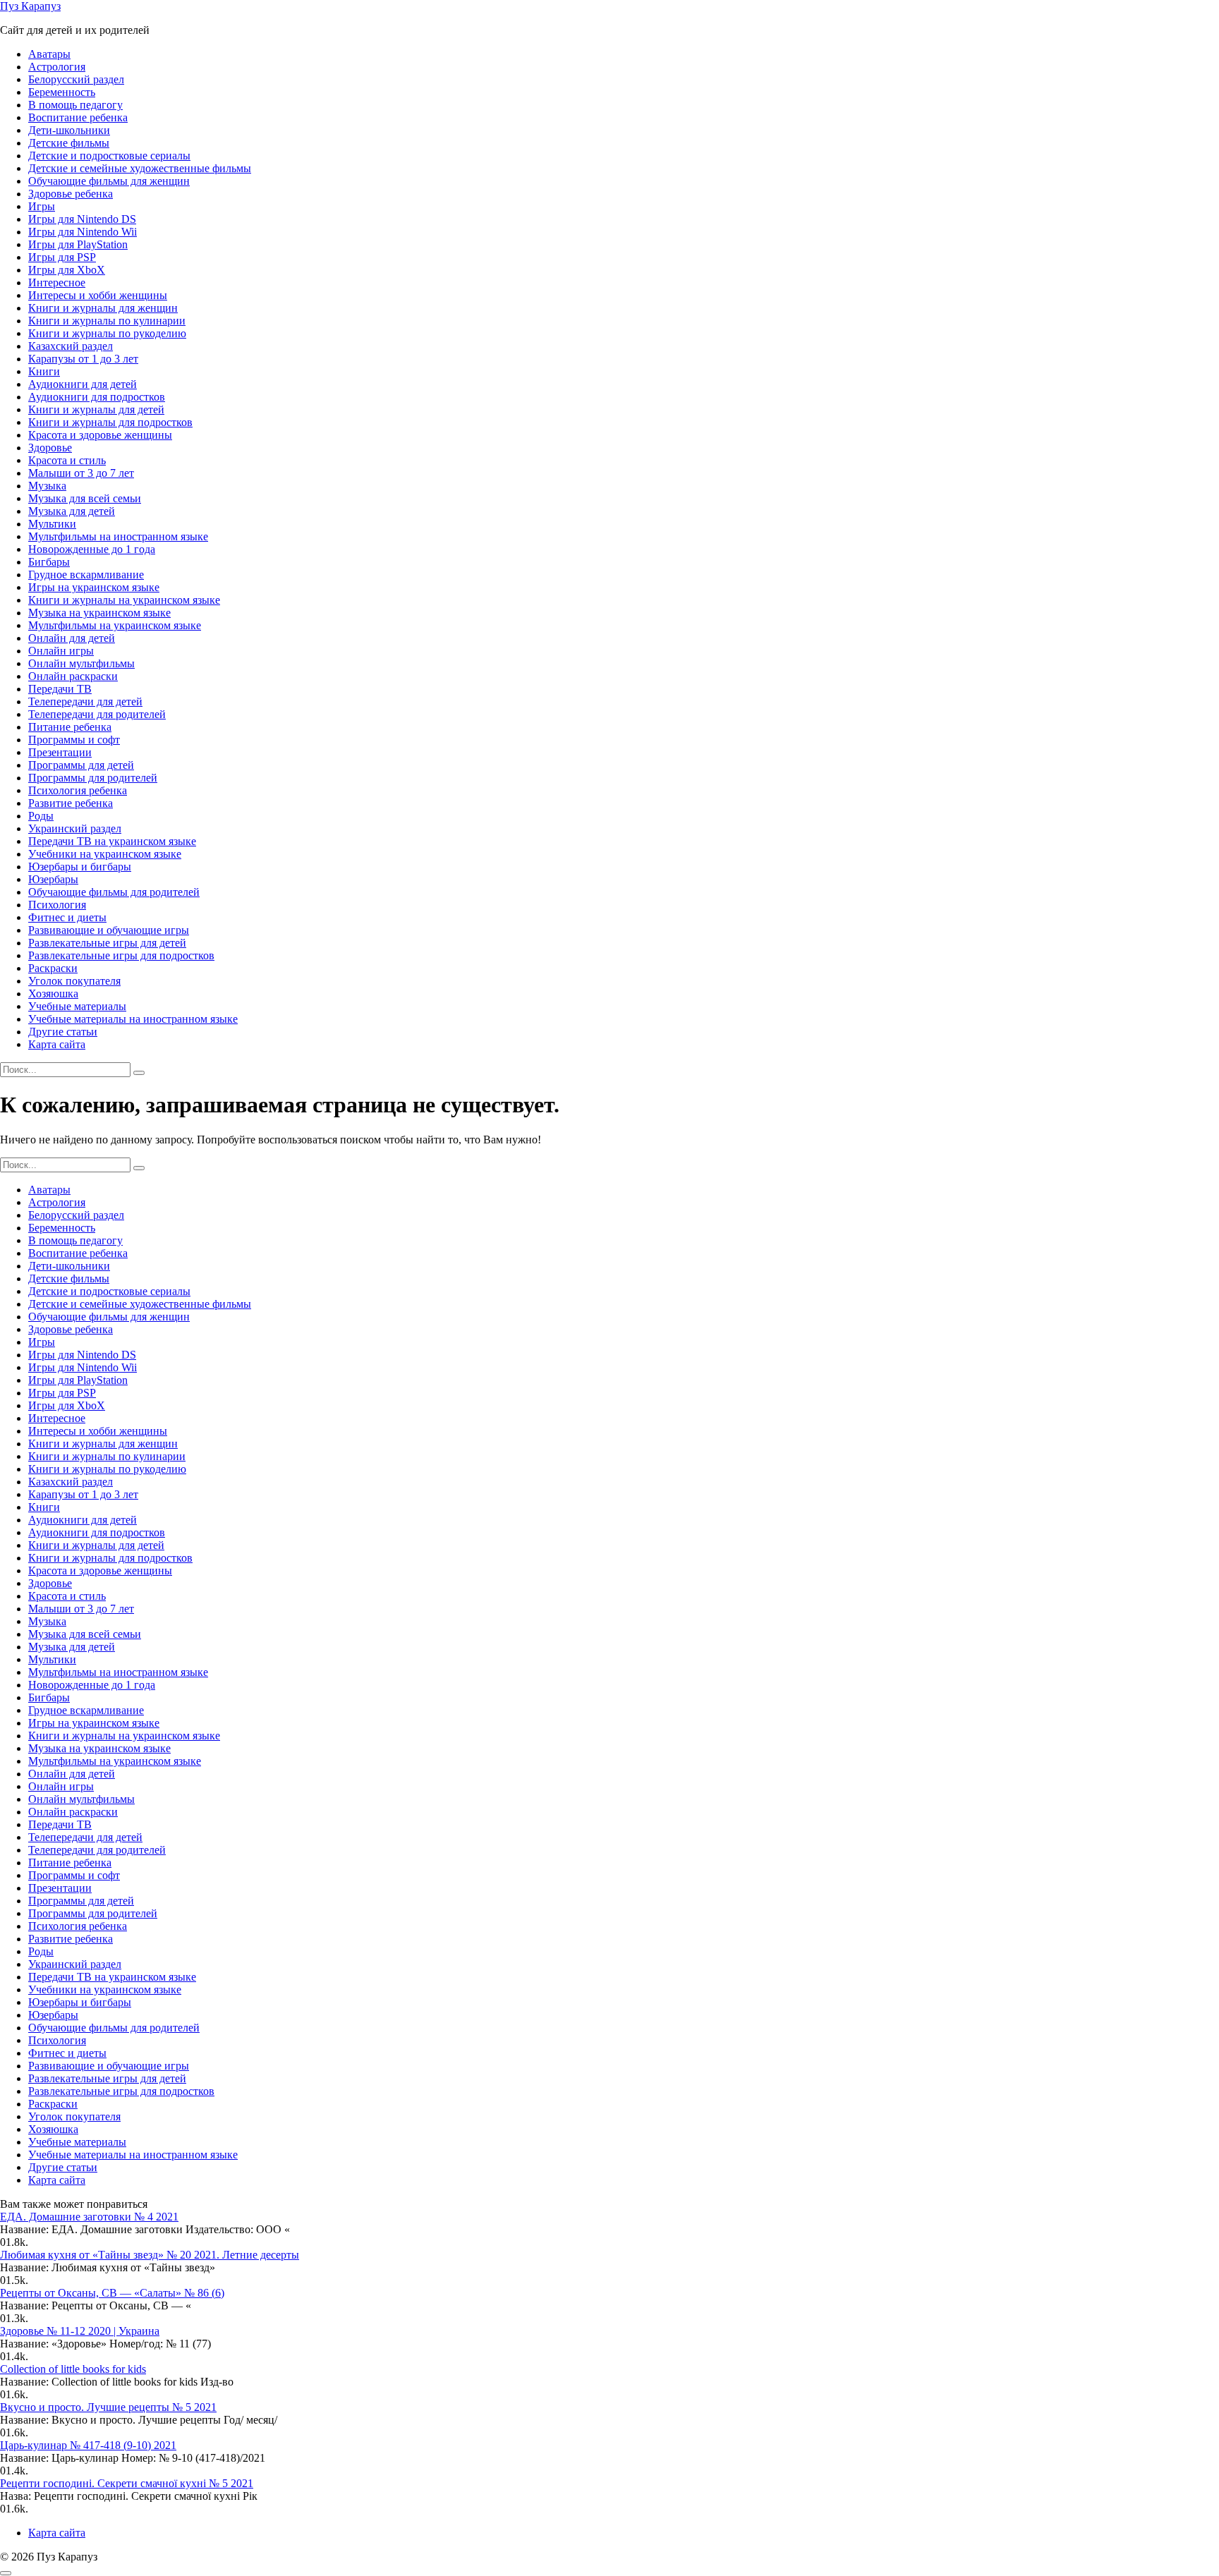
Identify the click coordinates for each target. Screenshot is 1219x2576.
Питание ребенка (70, 727)
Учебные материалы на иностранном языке (133, 1019)
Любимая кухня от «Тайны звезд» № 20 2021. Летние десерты (150, 2255)
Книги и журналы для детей (96, 409)
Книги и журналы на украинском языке (124, 600)
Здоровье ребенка (71, 194)
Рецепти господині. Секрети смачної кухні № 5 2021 (127, 2483)
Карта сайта (57, 1044)
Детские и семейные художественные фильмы (140, 168)
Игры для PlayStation (78, 244)
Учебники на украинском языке (105, 854)
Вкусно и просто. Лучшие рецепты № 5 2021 (108, 2407)
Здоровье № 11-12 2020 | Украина (80, 2331)
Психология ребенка (78, 790)
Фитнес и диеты (67, 917)
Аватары (49, 54)
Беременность (62, 92)
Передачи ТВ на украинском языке (112, 841)
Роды (41, 816)
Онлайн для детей (72, 638)
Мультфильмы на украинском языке (115, 625)
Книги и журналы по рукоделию (107, 333)
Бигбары (49, 562)
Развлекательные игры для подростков (121, 955)
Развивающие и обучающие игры (109, 930)
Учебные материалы (77, 1006)
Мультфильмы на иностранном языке (118, 536)
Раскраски (53, 968)
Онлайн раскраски (73, 676)
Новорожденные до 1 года (92, 549)
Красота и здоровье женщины (100, 435)
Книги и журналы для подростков (110, 422)
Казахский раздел (71, 346)
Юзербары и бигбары (80, 867)
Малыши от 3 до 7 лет (81, 473)
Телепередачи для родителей (97, 714)
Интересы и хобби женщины (98, 295)
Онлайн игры (61, 651)
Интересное (57, 282)
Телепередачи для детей (85, 701)
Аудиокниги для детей (83, 384)
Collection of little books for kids (73, 2369)
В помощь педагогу (75, 105)
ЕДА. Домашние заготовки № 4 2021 (89, 2217)
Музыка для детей (72, 511)
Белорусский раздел (76, 79)
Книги (44, 371)
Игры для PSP (62, 257)
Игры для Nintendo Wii (83, 232)
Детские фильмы (69, 143)
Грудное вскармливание (86, 575)
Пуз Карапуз (30, 6)
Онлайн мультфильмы (81, 663)
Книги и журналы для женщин (103, 308)
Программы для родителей (93, 778)
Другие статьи (63, 1032)
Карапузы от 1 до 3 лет (83, 359)
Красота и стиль (67, 460)
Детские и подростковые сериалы (109, 156)
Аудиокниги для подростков (97, 397)
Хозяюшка (53, 994)
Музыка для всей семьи (85, 498)
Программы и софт (74, 740)
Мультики (52, 524)
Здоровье (50, 448)
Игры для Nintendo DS (82, 219)
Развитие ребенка (71, 803)
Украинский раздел (75, 828)
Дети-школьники (69, 130)
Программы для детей (81, 765)
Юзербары (53, 879)
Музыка (47, 486)
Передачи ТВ (60, 689)
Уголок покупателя (74, 981)
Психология (57, 905)
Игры (42, 206)
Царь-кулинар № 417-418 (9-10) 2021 (88, 2445)
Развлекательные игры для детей (107, 943)
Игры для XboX (67, 270)
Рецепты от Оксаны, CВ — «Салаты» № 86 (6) (112, 2293)
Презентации (60, 752)
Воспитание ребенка (78, 117)
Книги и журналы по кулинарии (107, 321)
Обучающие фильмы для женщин (109, 181)
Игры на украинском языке (94, 587)
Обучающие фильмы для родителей (114, 892)
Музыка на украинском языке (99, 613)
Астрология (57, 67)
